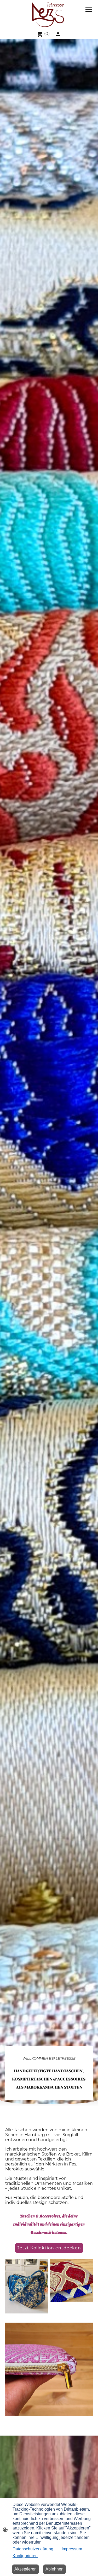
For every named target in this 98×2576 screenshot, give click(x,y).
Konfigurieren (25, 2556)
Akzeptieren (25, 2569)
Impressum (72, 2549)
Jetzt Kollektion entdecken (49, 2248)
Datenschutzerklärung (33, 2549)
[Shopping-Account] (58, 34)
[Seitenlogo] (49, 14)
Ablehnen (54, 2569)
